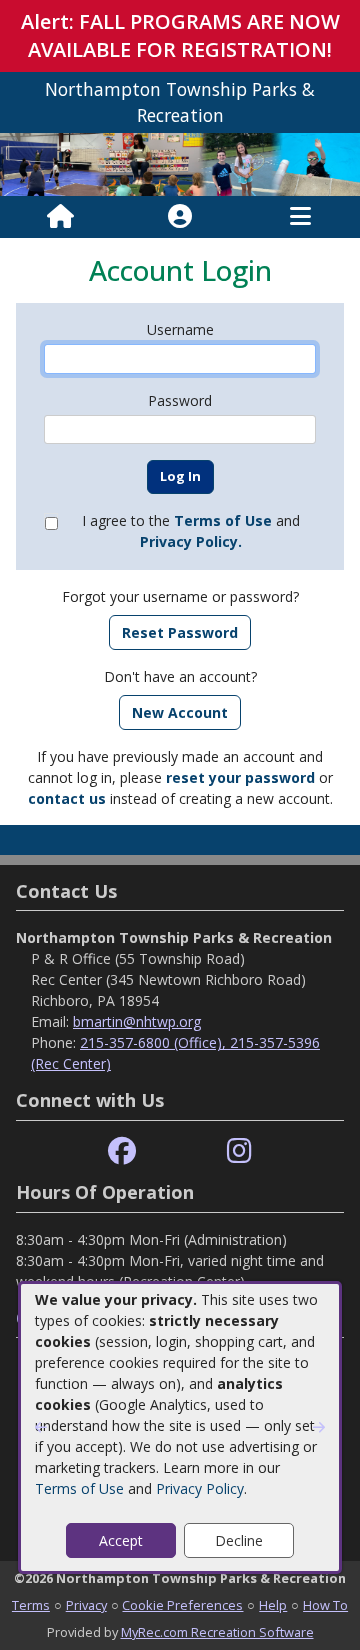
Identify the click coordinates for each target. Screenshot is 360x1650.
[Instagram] (239, 1151)
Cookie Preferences (182, 1605)
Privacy (86, 1605)
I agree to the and (191, 531)
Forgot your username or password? (180, 596)
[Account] (180, 217)
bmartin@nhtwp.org (137, 1021)
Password (180, 400)
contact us (67, 798)
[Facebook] (122, 1151)
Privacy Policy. (191, 541)
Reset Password (180, 632)
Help (273, 1605)
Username (180, 329)
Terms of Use (79, 1488)
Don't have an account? (180, 676)
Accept (121, 1540)
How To (325, 1605)
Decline (239, 1540)
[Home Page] (60, 217)
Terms (31, 1605)
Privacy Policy (200, 1488)
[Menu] (300, 217)
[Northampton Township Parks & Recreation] (180, 162)
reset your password (240, 777)
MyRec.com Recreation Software (217, 1632)
